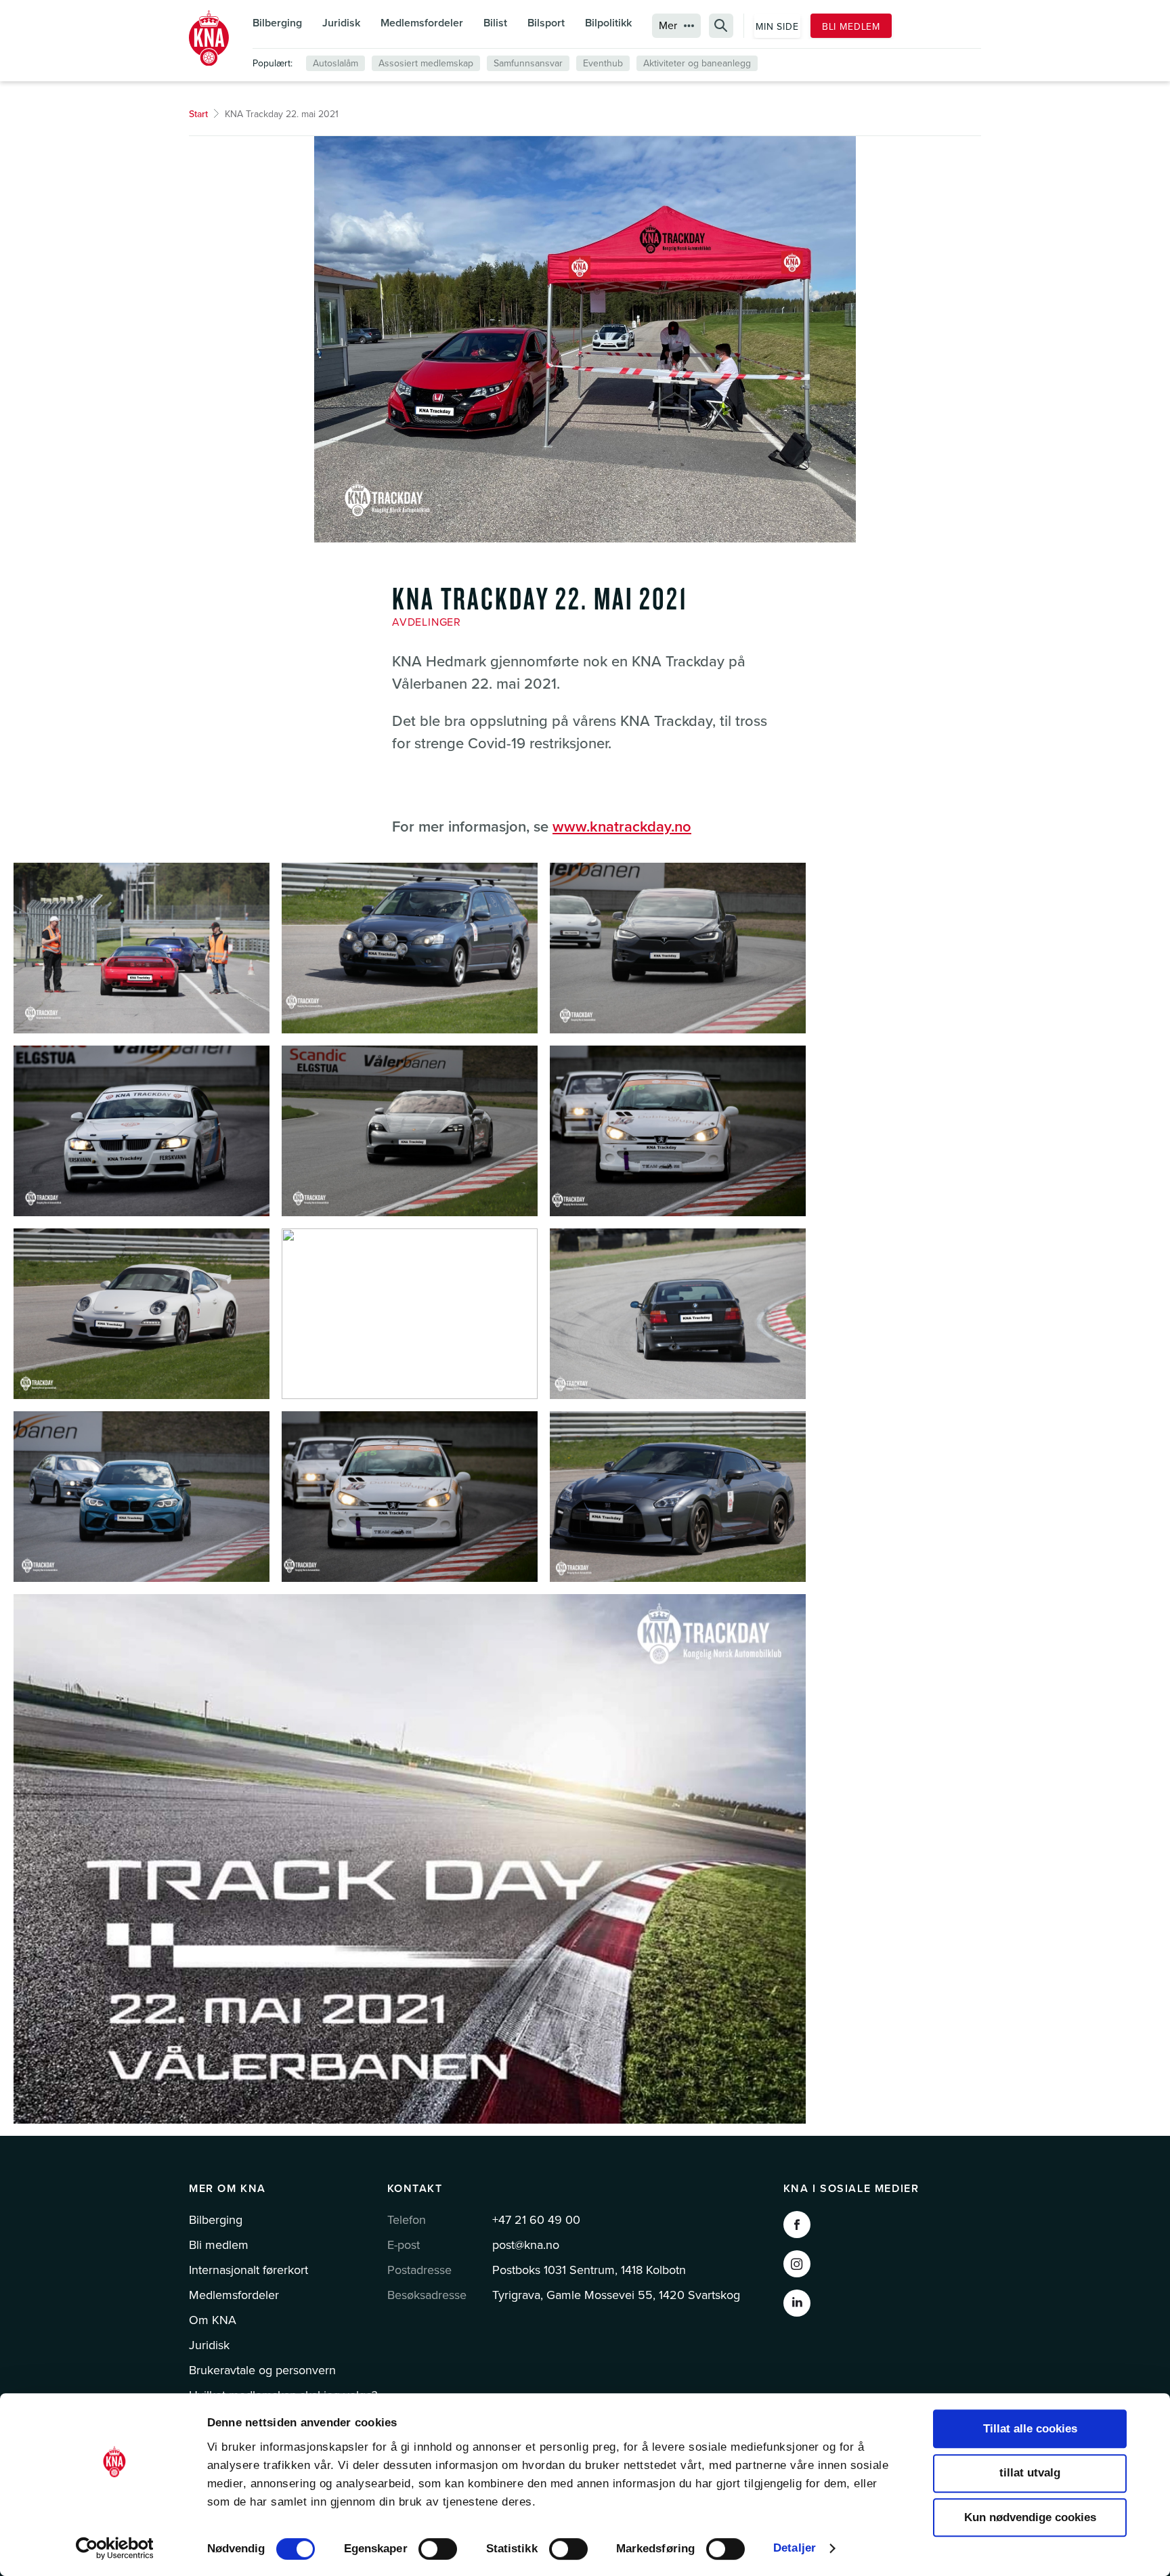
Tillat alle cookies (1030, 2429)
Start (198, 114)
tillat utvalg (1030, 2473)
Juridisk (341, 23)
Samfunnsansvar (528, 63)
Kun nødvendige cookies (1030, 2517)
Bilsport (546, 23)
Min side (777, 27)
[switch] (438, 2549)
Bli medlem (851, 27)
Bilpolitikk (608, 23)
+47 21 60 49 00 (536, 2220)
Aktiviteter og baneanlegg (697, 63)
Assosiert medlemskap (426, 63)
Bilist (495, 23)
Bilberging (277, 23)
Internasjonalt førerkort (248, 2270)
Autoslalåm (335, 63)
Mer (668, 26)
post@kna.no (526, 2245)
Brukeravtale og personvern (262, 2370)
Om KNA (213, 2320)
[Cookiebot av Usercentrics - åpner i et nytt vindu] (115, 2548)
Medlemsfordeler (422, 23)
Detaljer (795, 2548)
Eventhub (603, 63)
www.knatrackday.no (622, 827)
